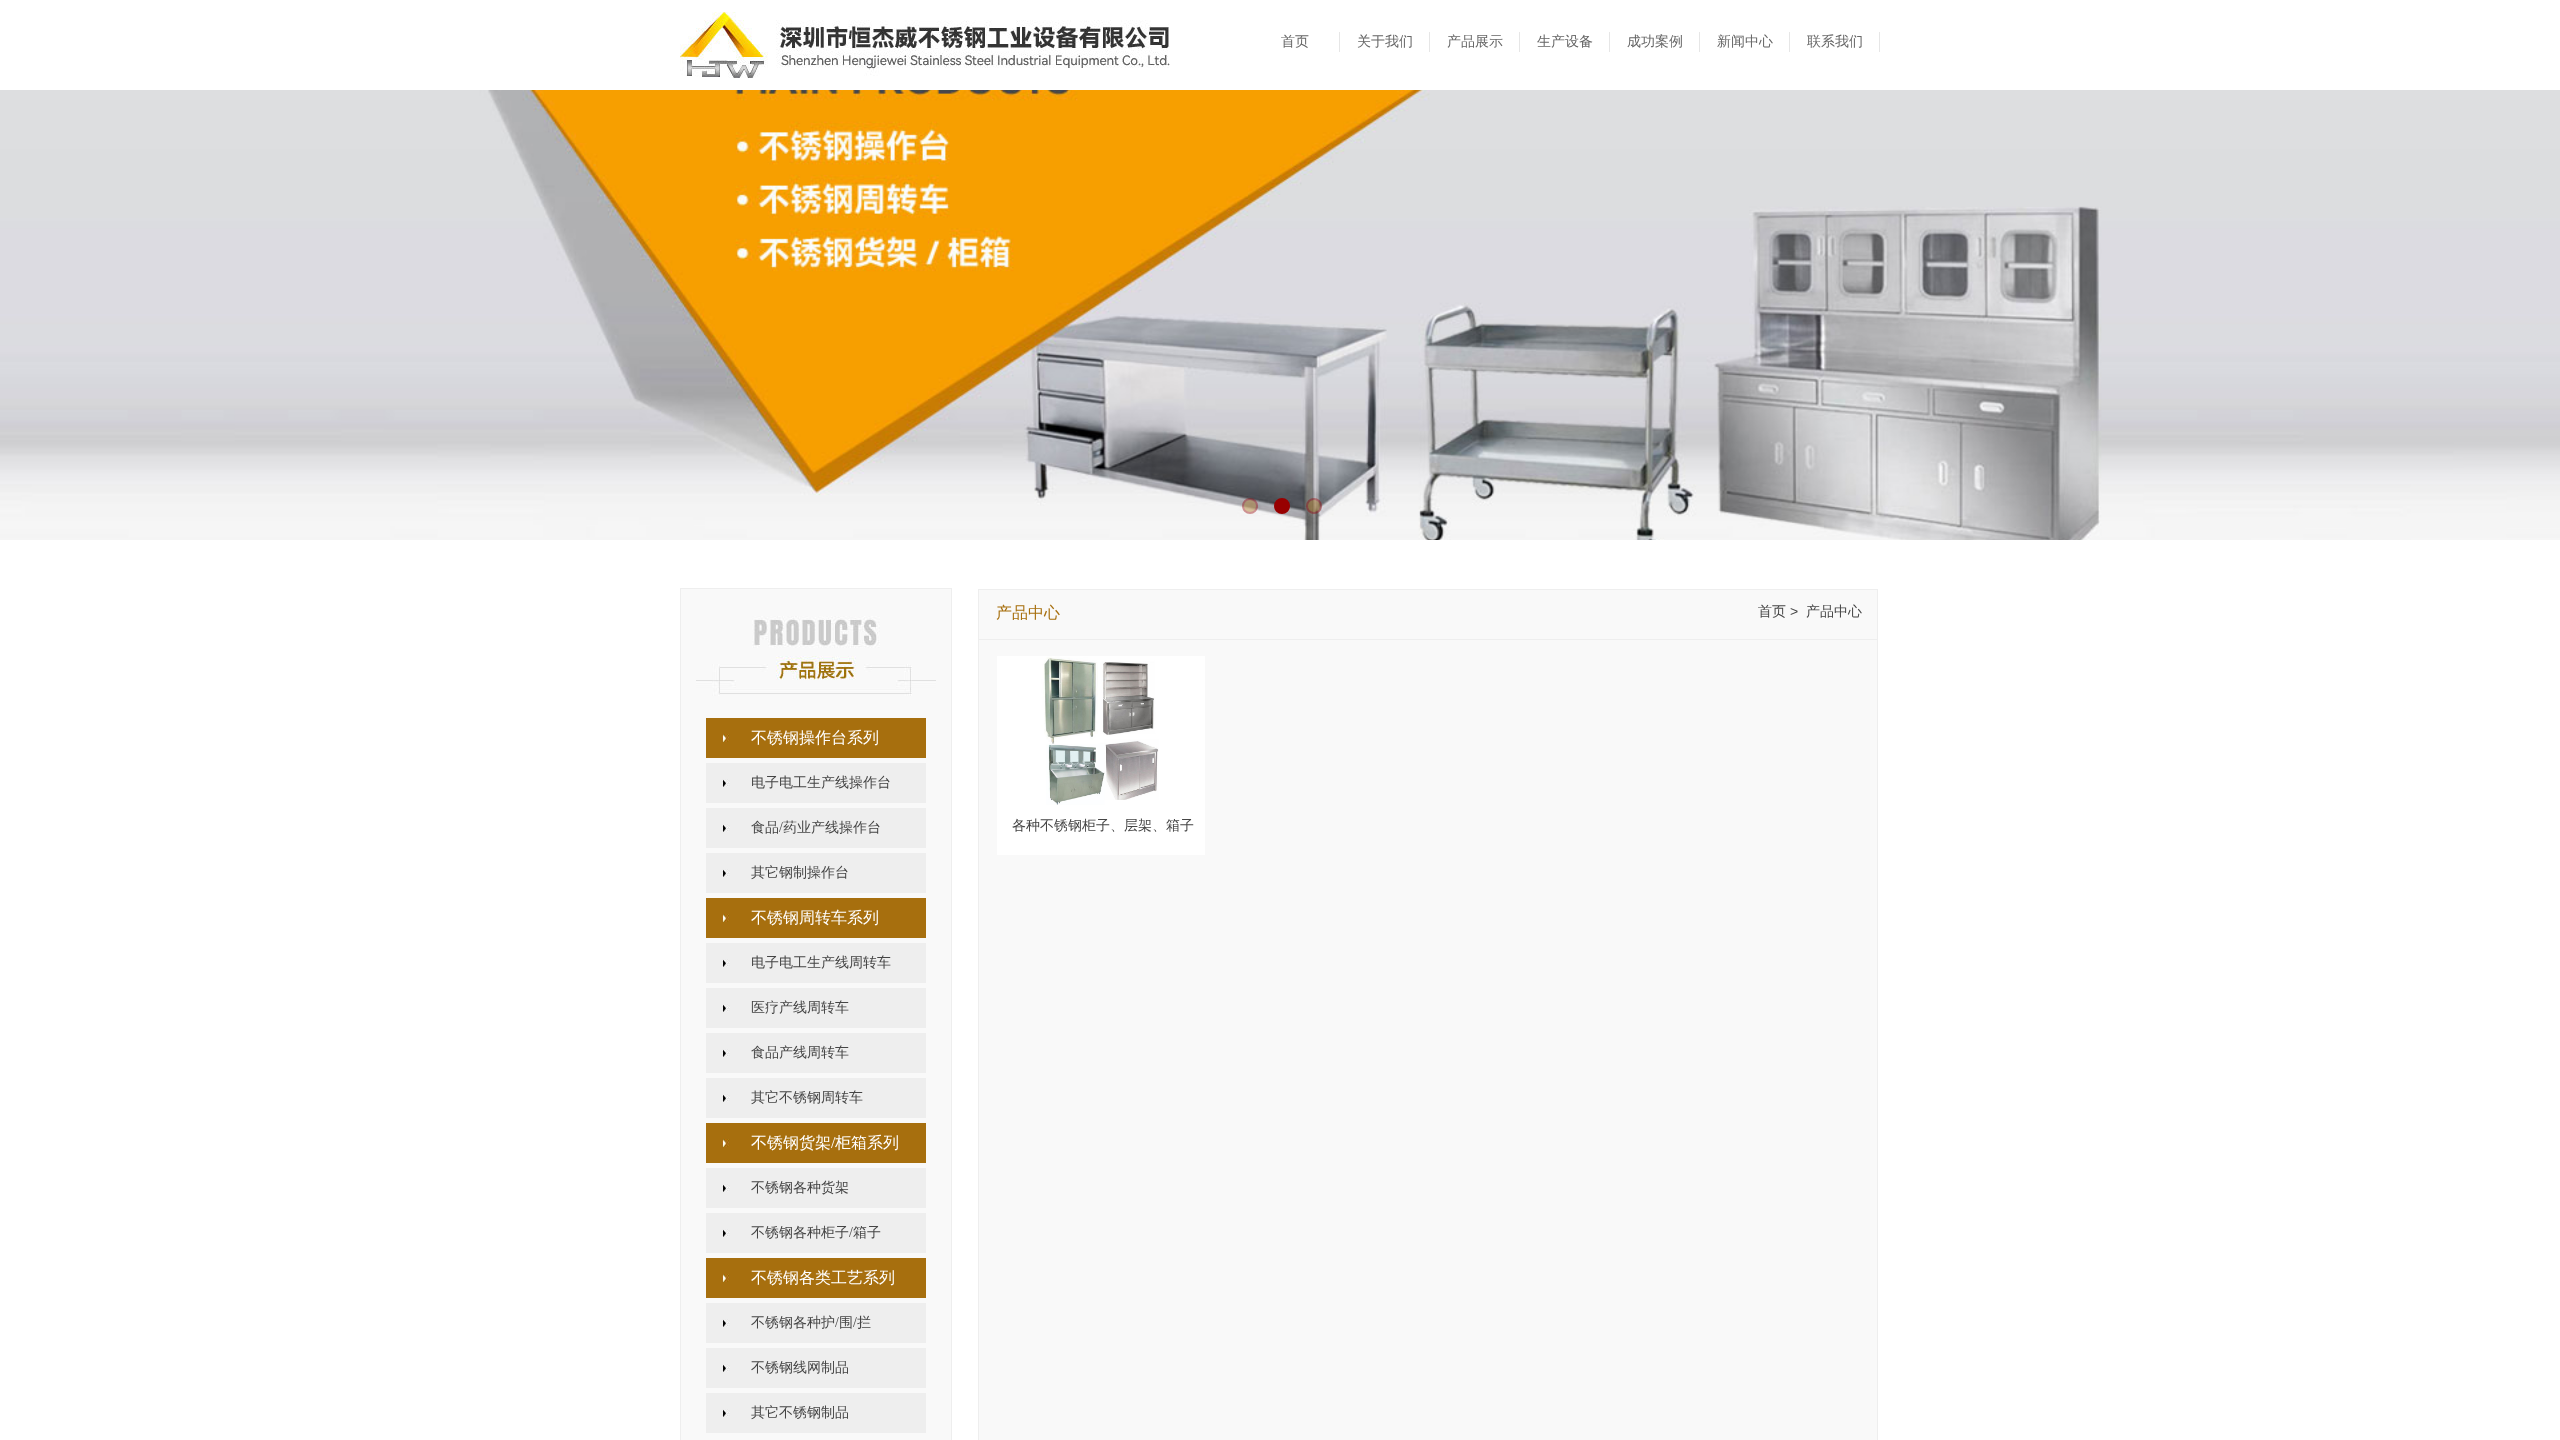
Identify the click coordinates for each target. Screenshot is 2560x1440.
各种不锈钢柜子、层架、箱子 (1103, 825)
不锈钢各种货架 (800, 1187)
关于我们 (1385, 41)
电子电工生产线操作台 (821, 782)
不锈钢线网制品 (800, 1367)
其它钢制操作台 (800, 872)
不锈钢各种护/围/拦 (811, 1322)
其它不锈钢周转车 (807, 1097)
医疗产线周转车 (800, 1007)
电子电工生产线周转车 (821, 962)
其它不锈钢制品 (800, 1412)
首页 (1295, 41)
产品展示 (1475, 41)
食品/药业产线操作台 (816, 827)
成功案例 (1655, 41)
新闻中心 (1745, 41)
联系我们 (1835, 41)
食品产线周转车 (800, 1052)
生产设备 (1565, 41)
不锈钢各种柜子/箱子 (816, 1232)
